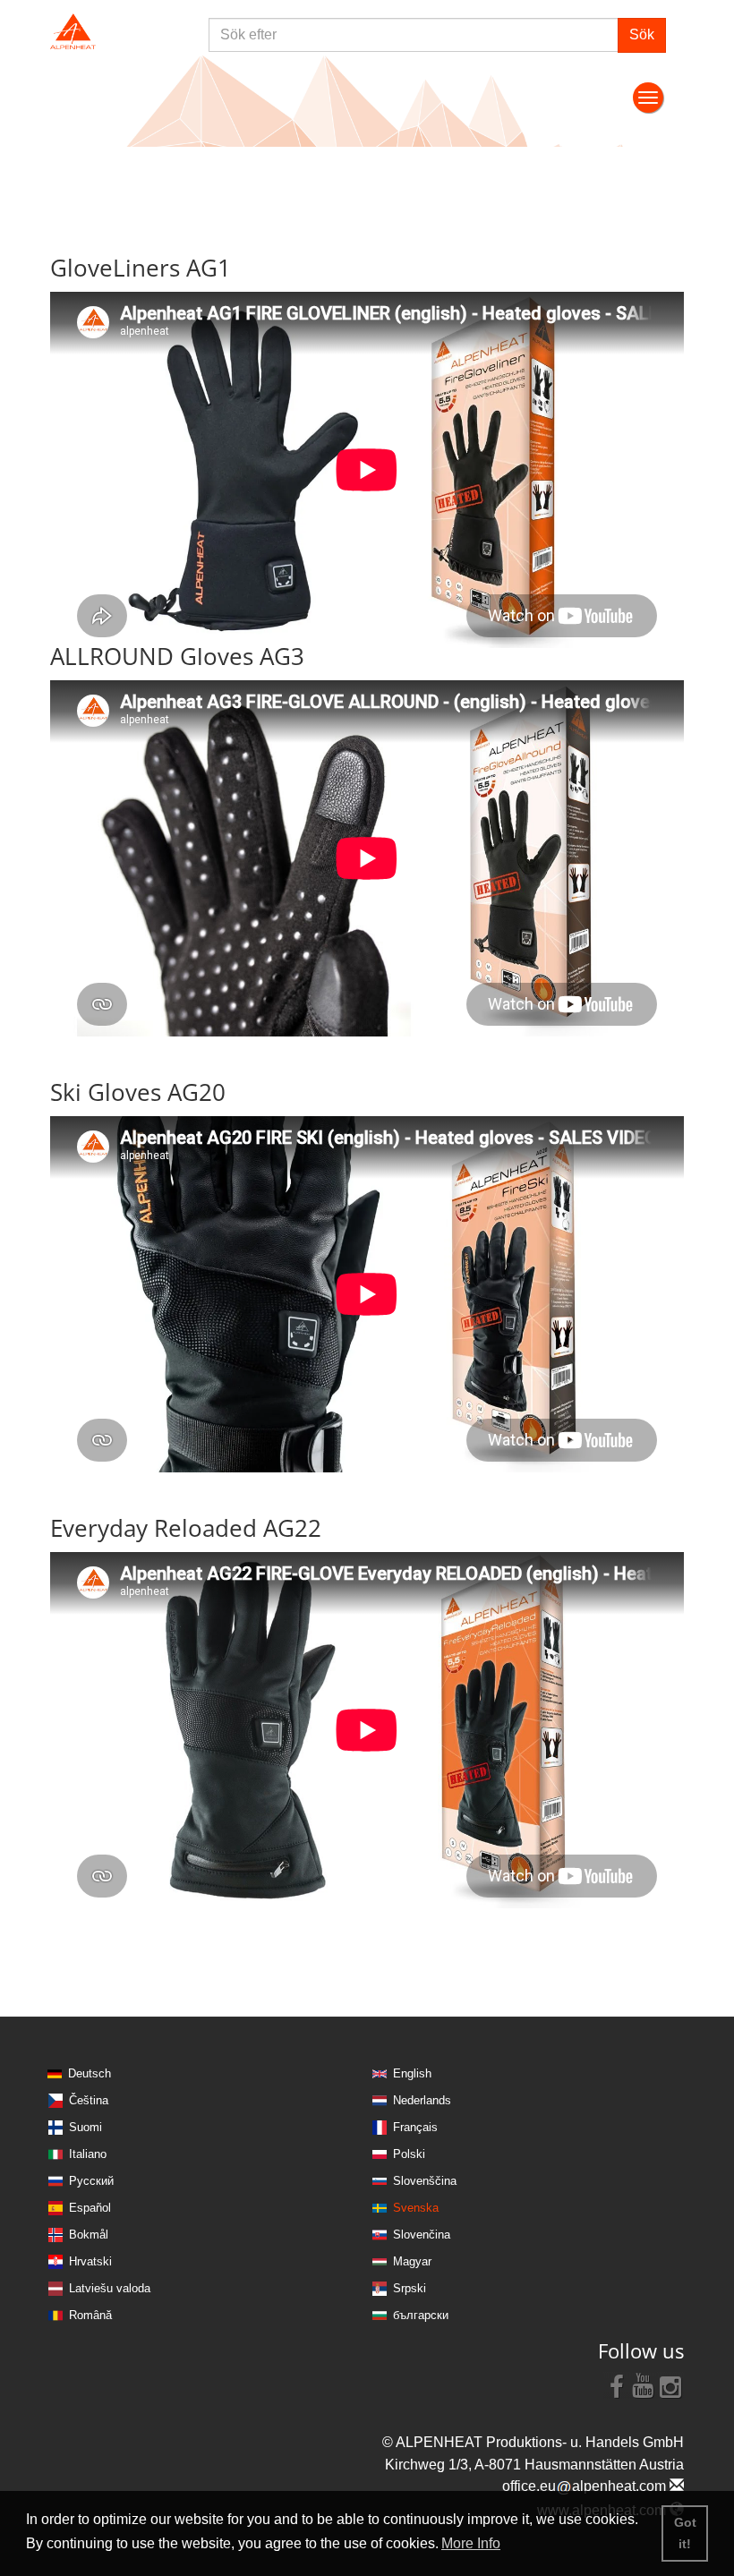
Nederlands (422, 2100)
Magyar (412, 2261)
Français (415, 2127)
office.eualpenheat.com (586, 2486)
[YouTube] (644, 2385)
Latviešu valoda (110, 2288)
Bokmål (89, 2235)
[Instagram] (670, 2385)
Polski (409, 2154)
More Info (471, 2543)
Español (90, 2208)
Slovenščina (425, 2181)
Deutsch (90, 2073)
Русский (91, 2181)
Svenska (416, 2208)
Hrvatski (90, 2261)
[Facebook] (617, 2385)
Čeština (89, 2100)
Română (90, 2315)
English (412, 2073)
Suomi (85, 2127)
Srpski (410, 2288)
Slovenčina (422, 2235)
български (421, 2315)
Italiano (88, 2154)
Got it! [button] (685, 2533)
